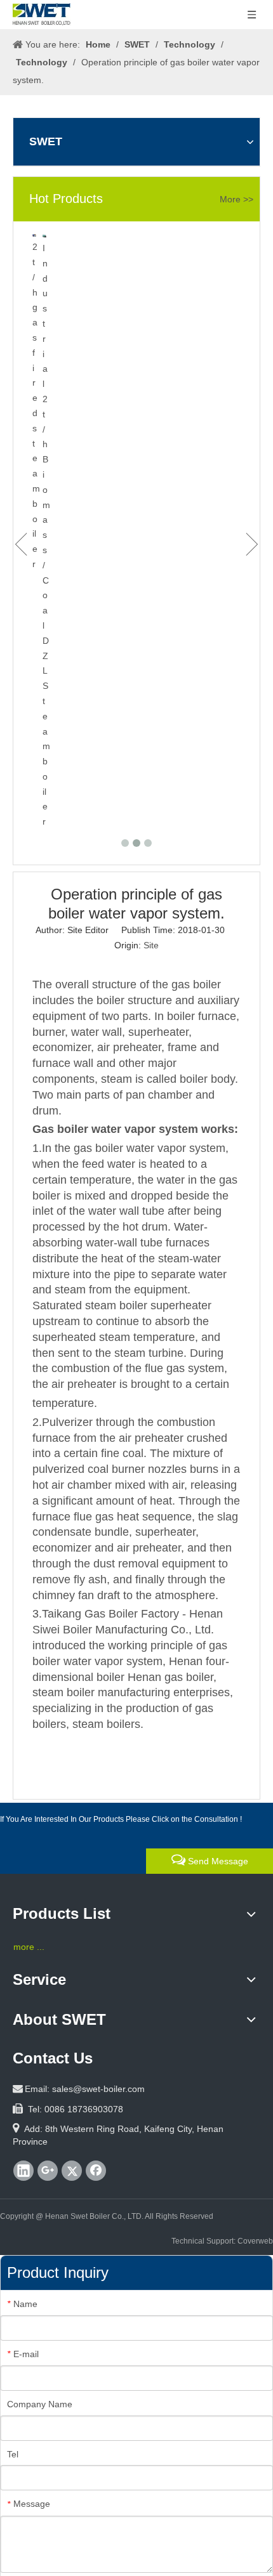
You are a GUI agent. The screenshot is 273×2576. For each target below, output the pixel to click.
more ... (29, 1947)
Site (151, 945)
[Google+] (48, 2171)
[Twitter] (72, 2171)
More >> (236, 199)
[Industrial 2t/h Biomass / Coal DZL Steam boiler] (44, 236)
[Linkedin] (23, 2171)
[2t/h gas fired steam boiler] (34, 235)
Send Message (217, 1861)
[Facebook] (96, 2171)
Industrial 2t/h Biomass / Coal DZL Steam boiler (46, 535)
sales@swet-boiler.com (98, 2089)
